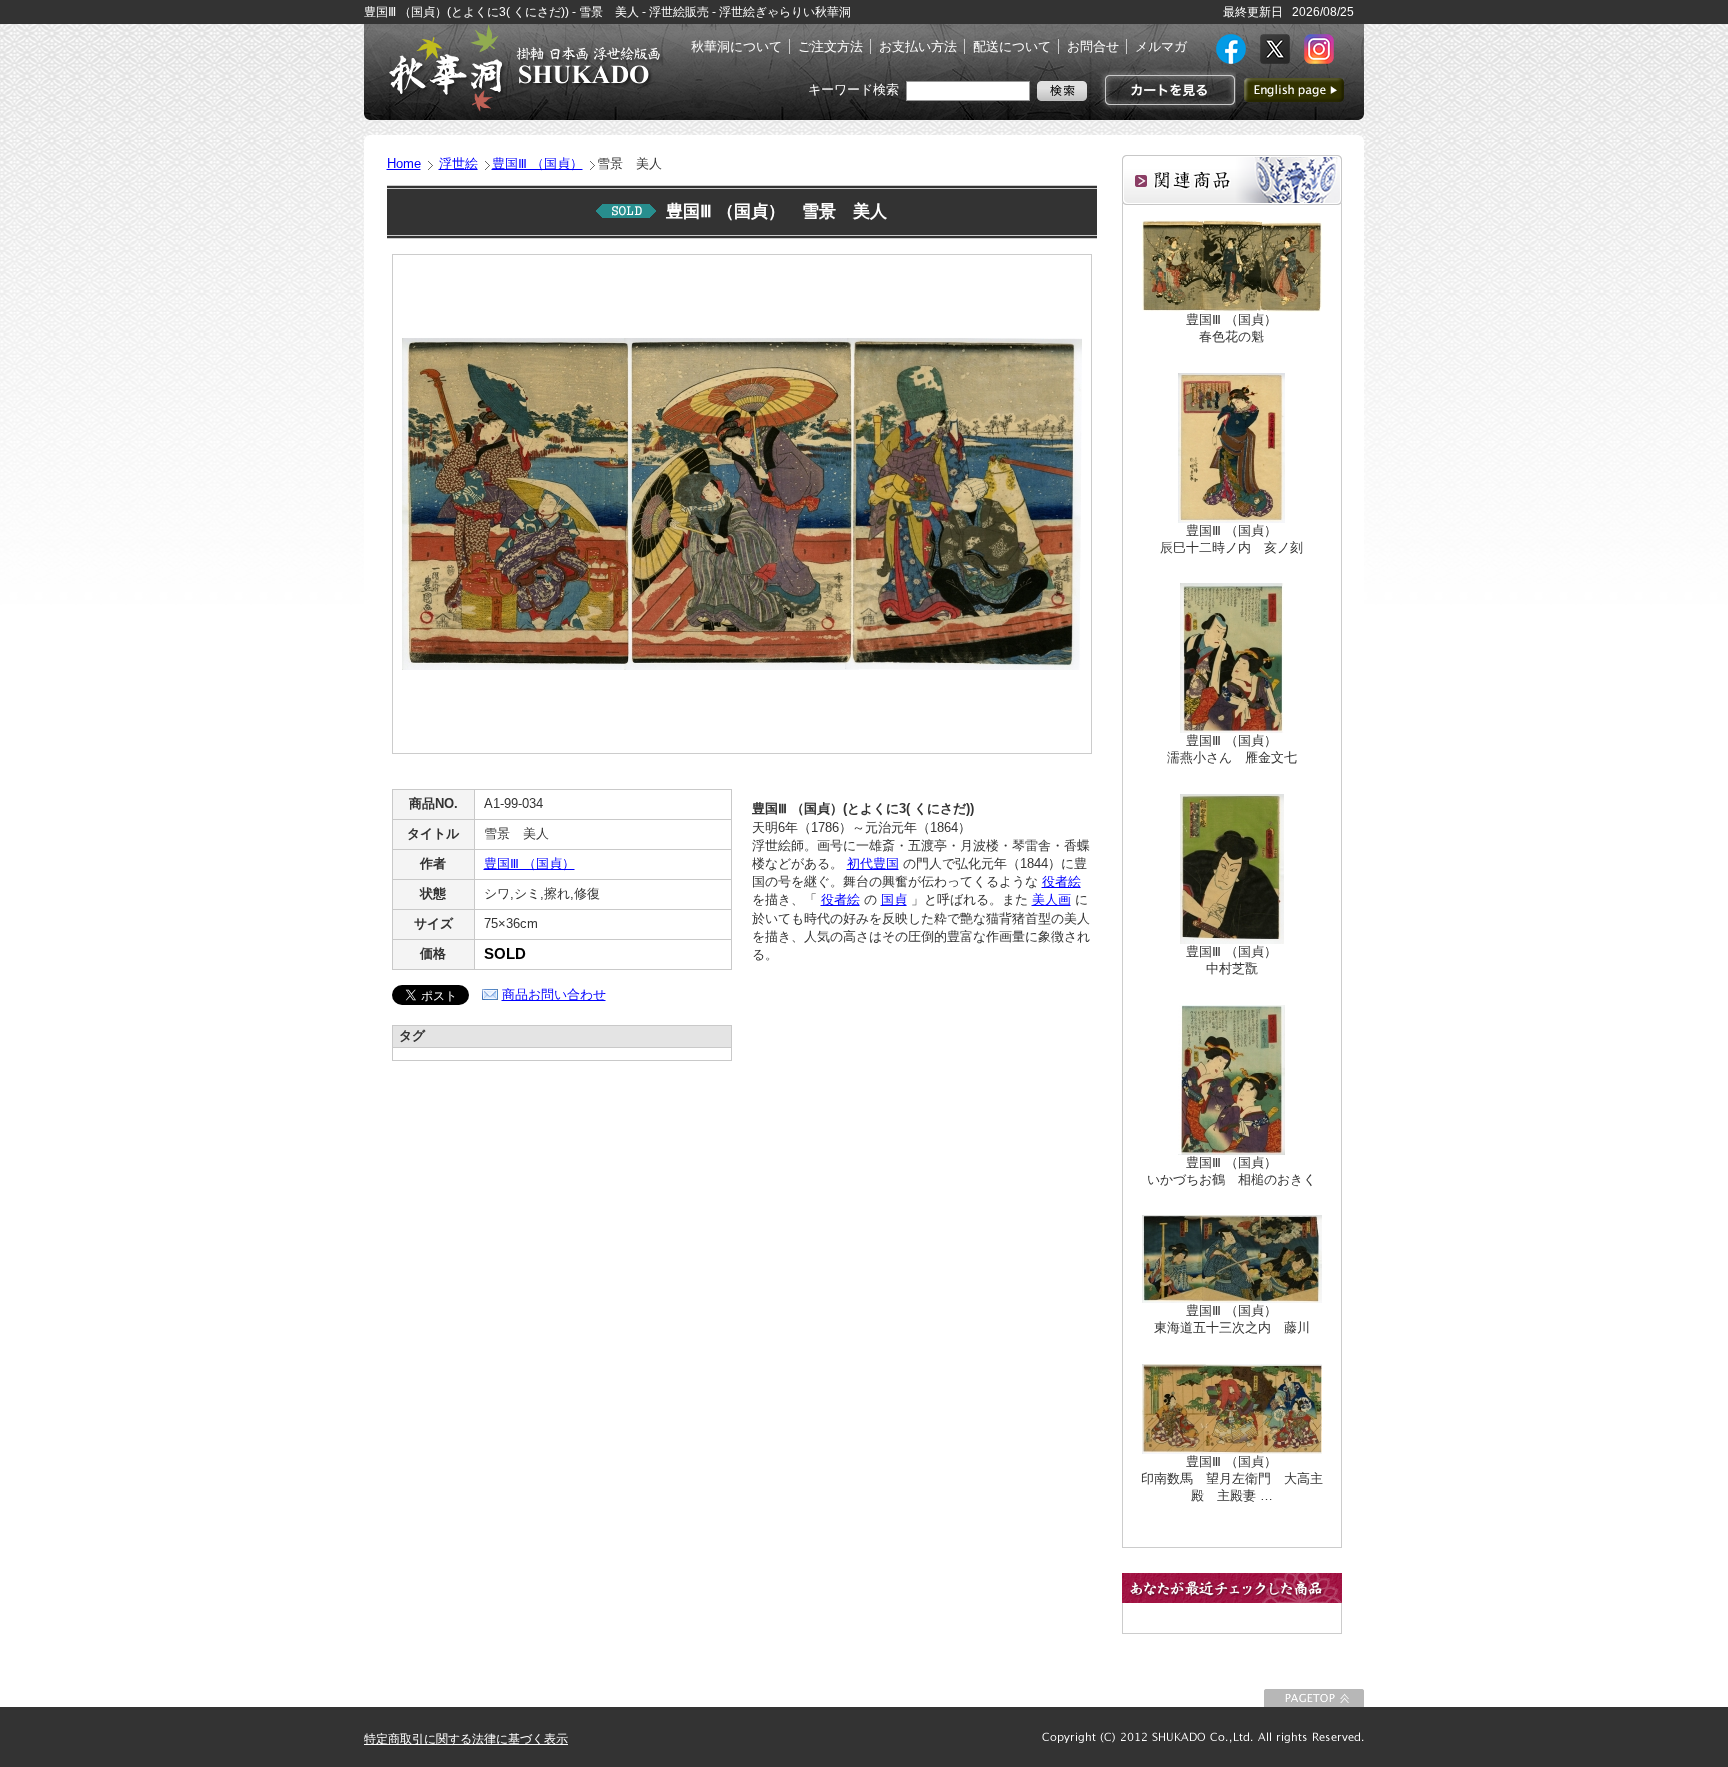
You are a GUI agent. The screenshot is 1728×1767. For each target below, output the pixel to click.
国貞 (894, 899)
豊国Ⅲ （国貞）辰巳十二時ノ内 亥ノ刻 (1231, 539)
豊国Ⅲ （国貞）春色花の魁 (1231, 328)
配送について (1012, 46)
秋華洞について (736, 46)
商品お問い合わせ (554, 994)
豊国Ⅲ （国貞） (537, 163)
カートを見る (1167, 90)
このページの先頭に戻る (1314, 1698)
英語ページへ (1294, 90)
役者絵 (1061, 881)
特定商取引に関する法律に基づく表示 (466, 1739)
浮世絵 (458, 163)
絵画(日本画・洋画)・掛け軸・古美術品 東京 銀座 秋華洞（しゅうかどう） (524, 68)
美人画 (1051, 899)
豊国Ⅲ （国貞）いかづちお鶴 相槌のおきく (1231, 1171)
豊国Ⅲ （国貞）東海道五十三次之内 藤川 (1232, 1319)
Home (404, 163)
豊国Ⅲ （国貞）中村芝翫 (1231, 960)
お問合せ (1093, 46)
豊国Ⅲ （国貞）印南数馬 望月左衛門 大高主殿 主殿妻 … (1232, 1478)
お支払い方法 (918, 46)
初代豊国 (873, 863)
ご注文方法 (830, 46)
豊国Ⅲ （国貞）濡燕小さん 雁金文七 (1232, 749)
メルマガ (1161, 46)
